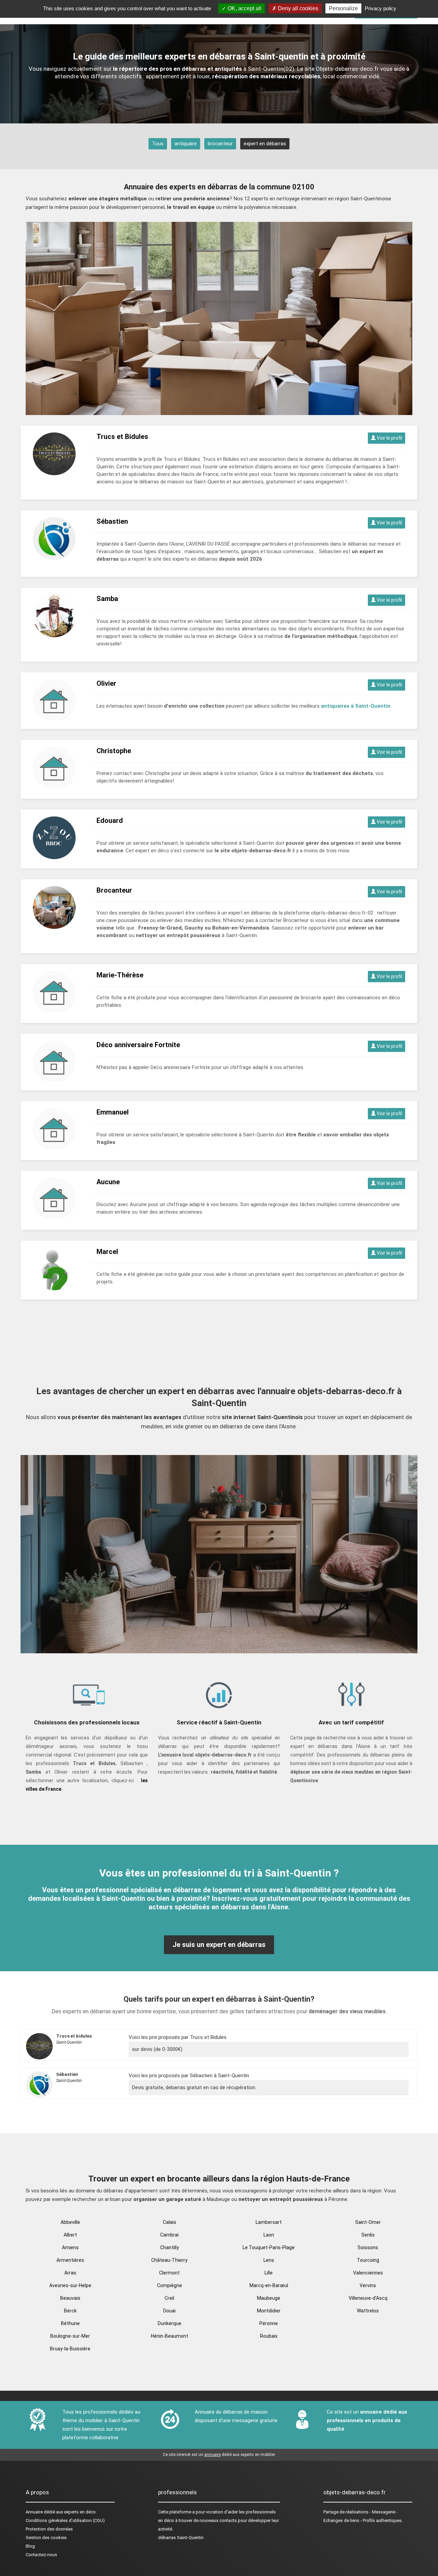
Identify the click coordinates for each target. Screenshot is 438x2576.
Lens (269, 2260)
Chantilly (170, 2247)
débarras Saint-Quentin (181, 2538)
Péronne (269, 2323)
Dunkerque (170, 2323)
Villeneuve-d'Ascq (368, 2298)
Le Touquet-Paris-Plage (269, 2247)
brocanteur (220, 144)
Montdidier (269, 2311)
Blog (30, 2546)
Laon (269, 2235)
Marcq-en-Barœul (269, 2285)
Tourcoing (368, 2260)
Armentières (70, 2260)
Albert (70, 2235)
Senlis (368, 2235)
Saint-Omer (368, 2222)
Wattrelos (368, 2311)
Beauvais (70, 2298)
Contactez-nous (41, 2555)
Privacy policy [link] (381, 8)
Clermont (169, 2273)
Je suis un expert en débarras (219, 1945)
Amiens (70, 2247)
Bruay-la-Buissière (70, 2349)
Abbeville (70, 2222)
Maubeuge (269, 2298)
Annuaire (34, 2512)
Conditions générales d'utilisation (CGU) (65, 2520)
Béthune (70, 2323)
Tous (158, 144)
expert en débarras (265, 144)
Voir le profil (389, 438)
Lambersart (269, 2222)
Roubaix (269, 2336)
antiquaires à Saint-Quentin (356, 706)
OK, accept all (244, 8)
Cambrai (169, 2235)
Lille (269, 2273)
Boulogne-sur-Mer (70, 2336)
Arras (70, 2273)
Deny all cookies (297, 8)
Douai (169, 2311)
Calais (170, 2222)
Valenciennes (368, 2273)
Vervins (368, 2285)
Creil (169, 2298)
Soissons (368, 2247)
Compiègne (170, 2285)
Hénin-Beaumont (170, 2336)
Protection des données (49, 2529)
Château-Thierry (169, 2260)
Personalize (343, 8)
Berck (70, 2311)
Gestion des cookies (46, 2538)
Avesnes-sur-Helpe (70, 2285)
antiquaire (186, 144)
